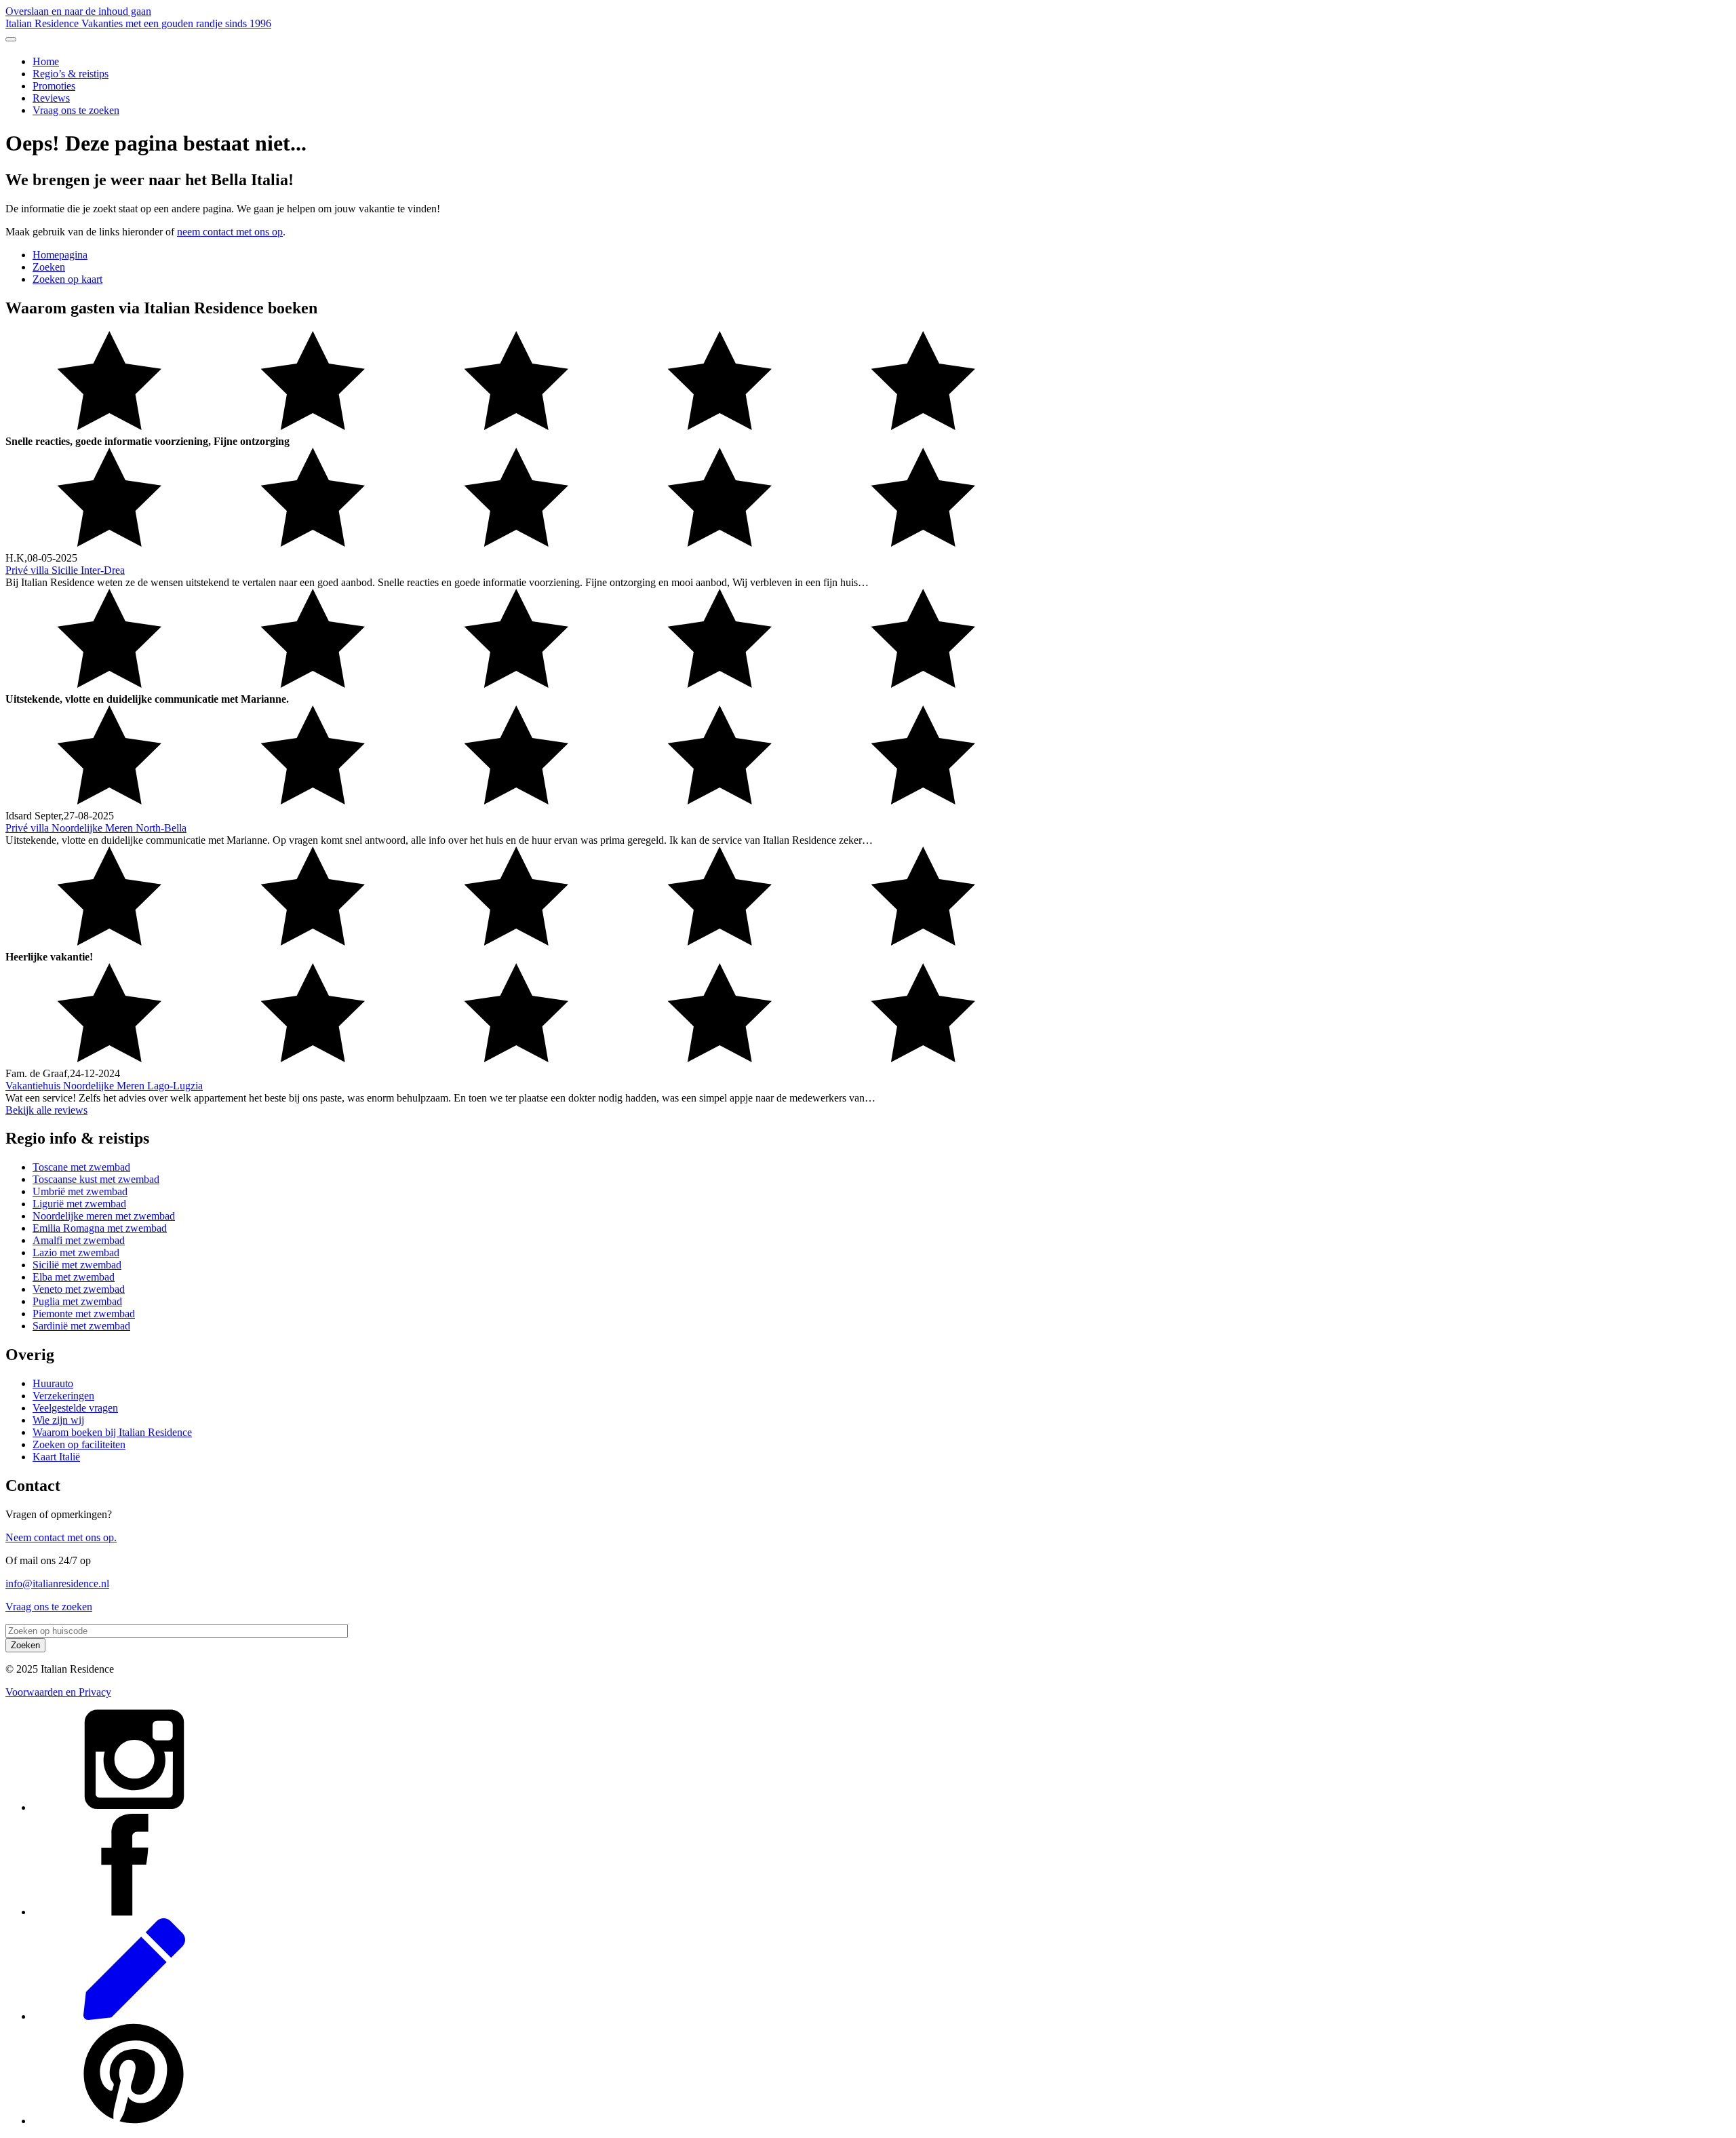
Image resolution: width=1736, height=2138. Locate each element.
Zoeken (49, 267)
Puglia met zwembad (77, 1301)
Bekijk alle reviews (46, 1110)
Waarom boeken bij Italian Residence (112, 1432)
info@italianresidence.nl (57, 1583)
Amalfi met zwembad (79, 1240)
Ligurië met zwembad (79, 1204)
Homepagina (60, 255)
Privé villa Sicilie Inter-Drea (65, 570)
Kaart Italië (56, 1457)
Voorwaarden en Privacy (58, 1692)
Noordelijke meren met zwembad (104, 1216)
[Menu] (11, 39)
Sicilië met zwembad (77, 1265)
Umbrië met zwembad (80, 1191)
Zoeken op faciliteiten (79, 1444)
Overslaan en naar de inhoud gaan (78, 11)
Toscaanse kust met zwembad (96, 1179)
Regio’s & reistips (71, 74)
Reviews (51, 98)
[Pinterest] (134, 2121)
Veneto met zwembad (79, 1289)
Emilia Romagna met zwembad (100, 1228)
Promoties (54, 86)
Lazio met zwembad (76, 1252)
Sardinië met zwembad (81, 1326)
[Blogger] (134, 2016)
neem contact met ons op (230, 232)
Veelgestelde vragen (75, 1408)
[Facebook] (134, 1912)
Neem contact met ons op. (61, 1537)
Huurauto (53, 1383)
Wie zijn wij (58, 1420)
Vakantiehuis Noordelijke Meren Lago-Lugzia (104, 1086)
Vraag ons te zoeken (76, 110)
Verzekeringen (63, 1396)
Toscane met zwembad (81, 1167)
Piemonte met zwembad (84, 1314)
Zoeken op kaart (67, 279)
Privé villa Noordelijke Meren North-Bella (96, 828)
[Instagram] (134, 1807)
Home (46, 61)
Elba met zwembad (74, 1277)
